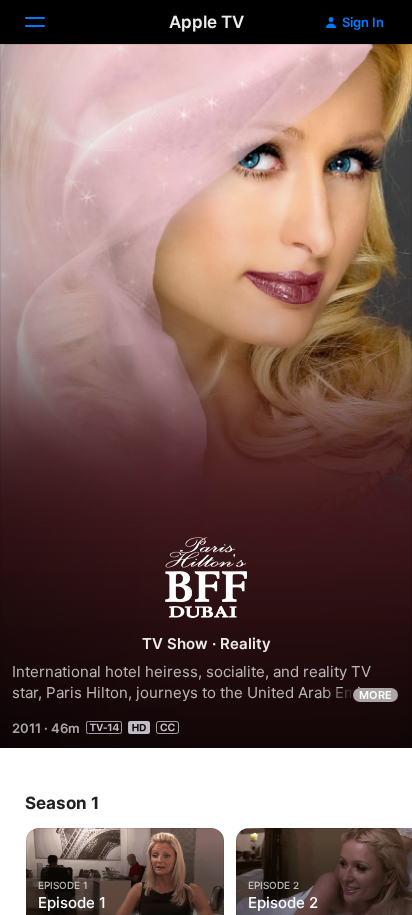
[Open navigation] (47, 22)
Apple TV (206, 22)
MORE (375, 695)
